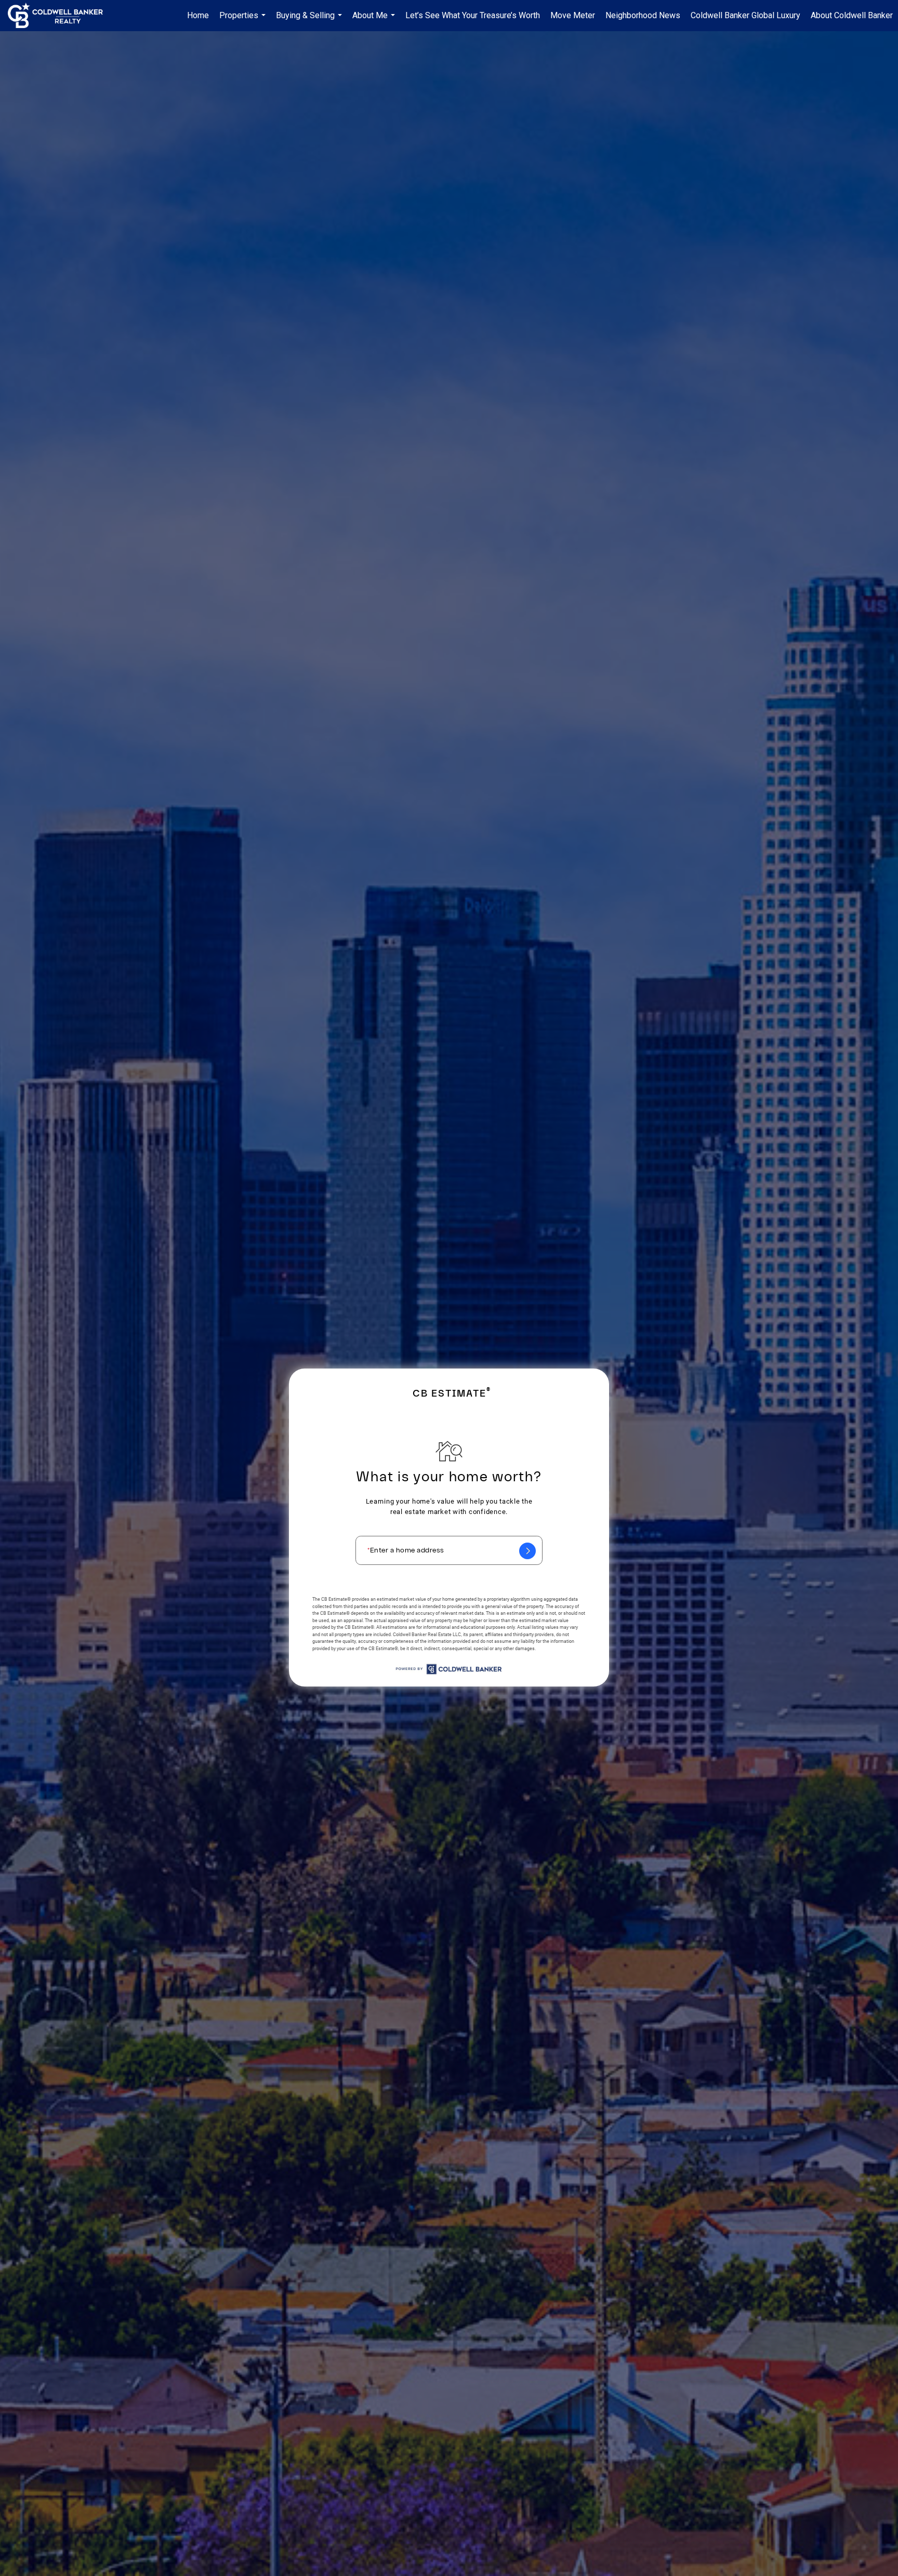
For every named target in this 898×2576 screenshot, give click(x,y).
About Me (375, 21)
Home (198, 15)
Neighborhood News (643, 15)
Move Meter (573, 15)
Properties (244, 21)
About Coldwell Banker (852, 15)
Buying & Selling (310, 21)
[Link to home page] (61, 16)
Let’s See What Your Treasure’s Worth (473, 15)
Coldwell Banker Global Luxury (745, 15)
